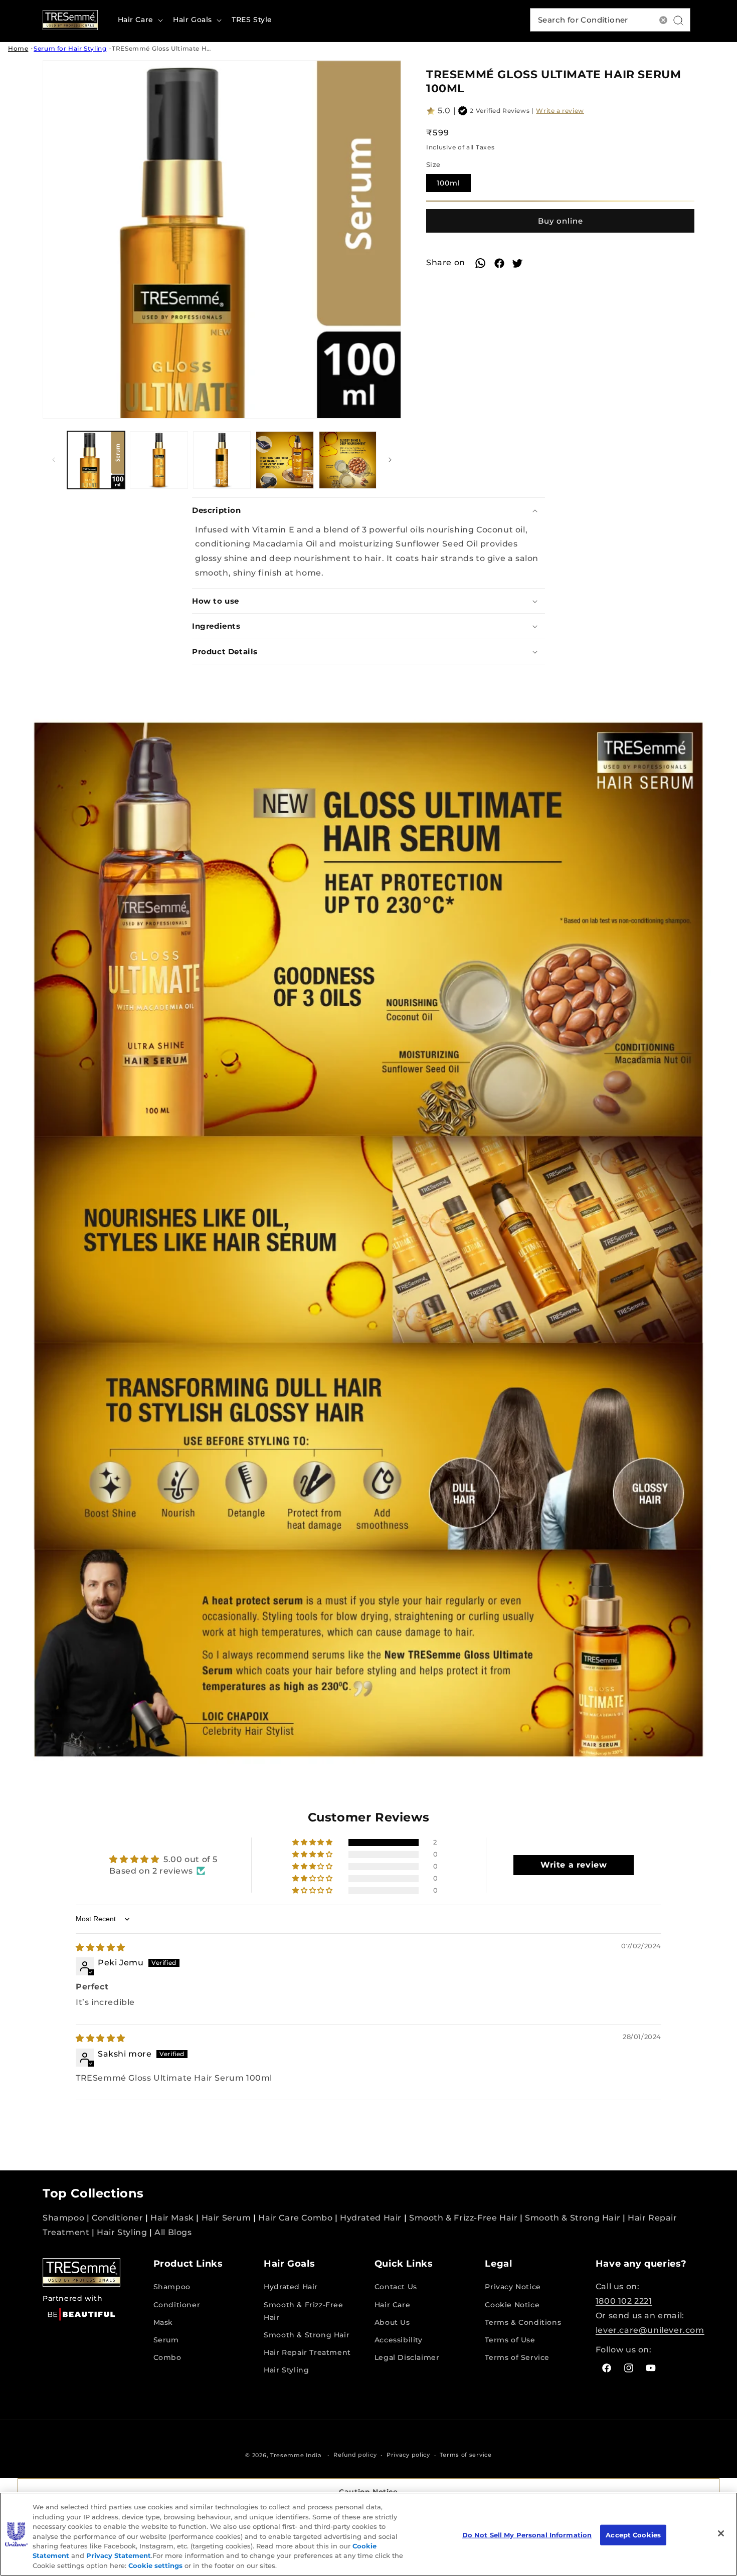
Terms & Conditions (523, 2322)
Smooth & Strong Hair (573, 2218)
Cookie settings (155, 2565)
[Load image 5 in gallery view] (348, 460)
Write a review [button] (574, 1865)
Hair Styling (122, 2232)
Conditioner (118, 2218)
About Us (392, 2322)
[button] (139, 20)
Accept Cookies (633, 2534)
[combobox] (610, 20)
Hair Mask (172, 2218)
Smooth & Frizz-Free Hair (463, 2218)
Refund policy (355, 2455)
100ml (454, 186)
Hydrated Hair (371, 2218)
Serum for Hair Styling (70, 48)
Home (18, 48)
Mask (163, 2322)
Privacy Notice (513, 2287)
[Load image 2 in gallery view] (159, 460)
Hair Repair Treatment (307, 2352)
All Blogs (173, 2232)
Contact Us (396, 2287)
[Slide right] (390, 460)
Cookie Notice (512, 2305)
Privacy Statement (119, 2556)
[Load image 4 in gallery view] (285, 460)
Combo (167, 2357)
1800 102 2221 (624, 2301)
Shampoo (63, 2218)
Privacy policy (408, 2455)
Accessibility (399, 2340)
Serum (166, 2340)
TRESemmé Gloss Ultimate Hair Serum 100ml (186, 48)
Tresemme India (296, 2455)
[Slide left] (54, 460)
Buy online (561, 221)
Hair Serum (226, 2218)
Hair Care (392, 2305)
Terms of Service (517, 2357)
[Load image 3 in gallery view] (222, 460)
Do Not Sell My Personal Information (527, 2534)
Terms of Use (510, 2340)
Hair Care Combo (295, 2218)
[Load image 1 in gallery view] (96, 460)
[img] (101, 1948)
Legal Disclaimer (407, 2357)
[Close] (721, 2533)
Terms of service (466, 2455)
